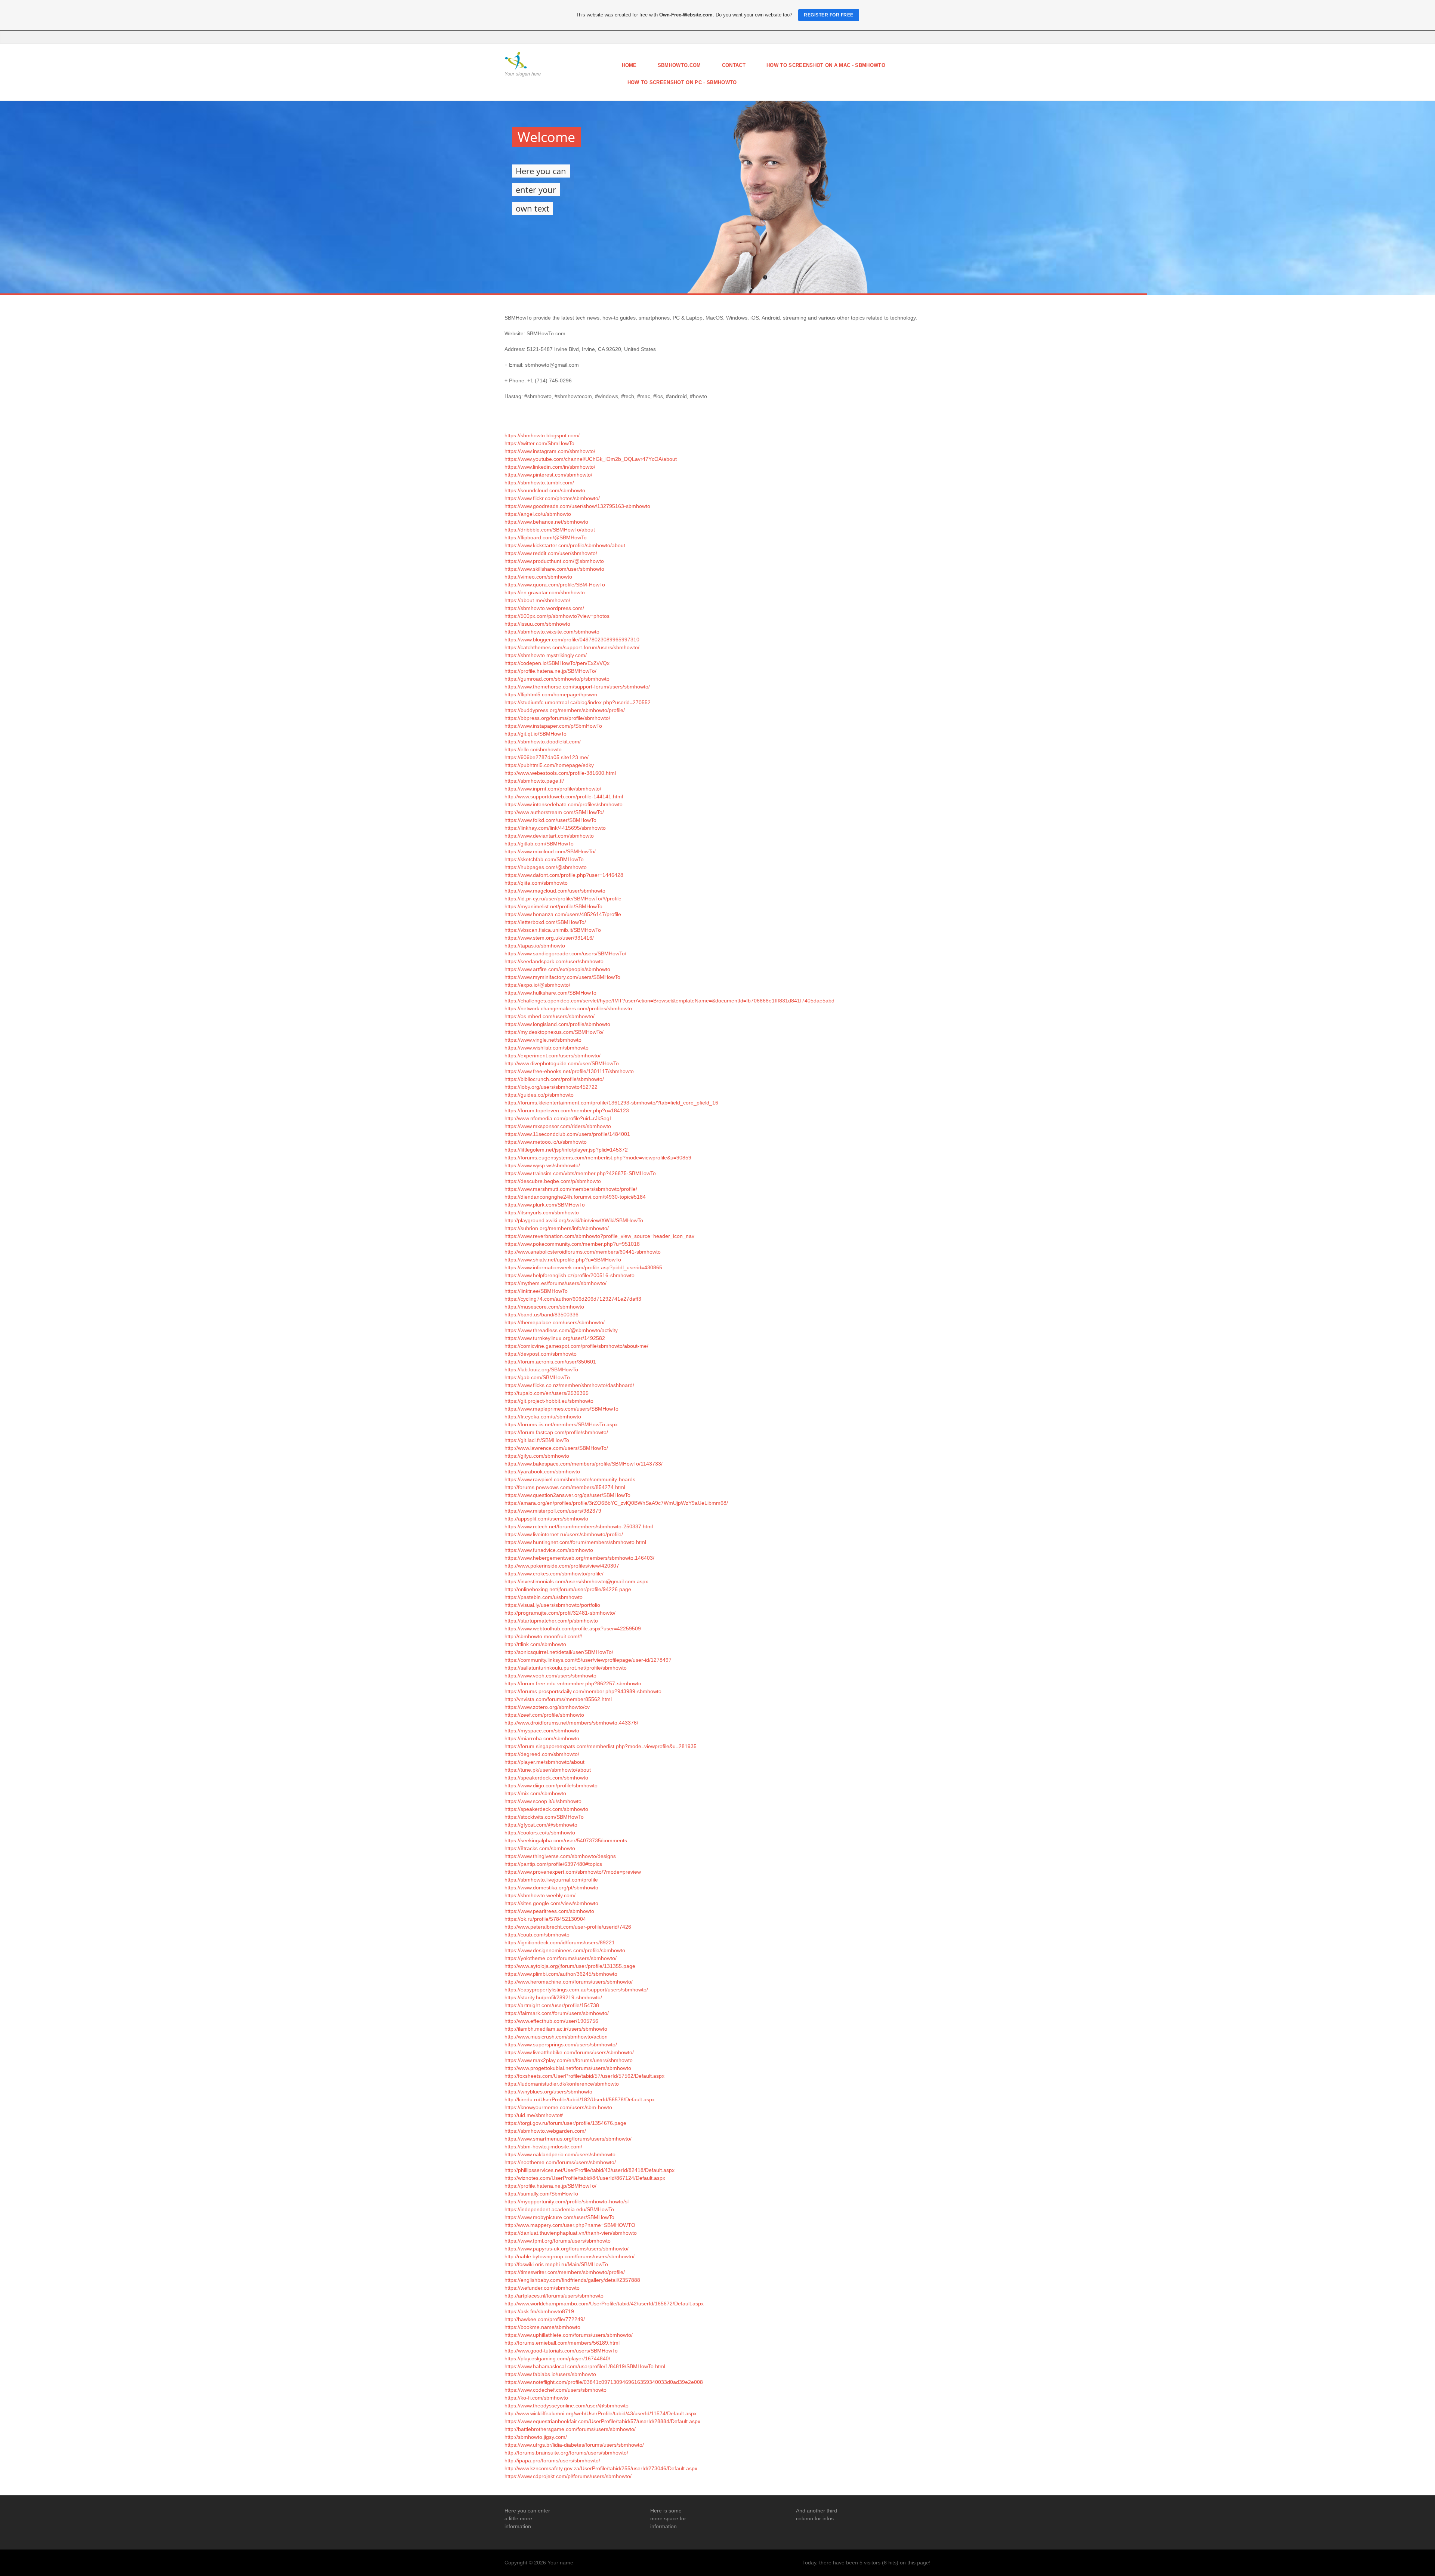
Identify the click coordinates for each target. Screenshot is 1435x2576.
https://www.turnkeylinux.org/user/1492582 (555, 1338)
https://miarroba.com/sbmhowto (542, 1738)
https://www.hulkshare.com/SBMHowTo (550, 993)
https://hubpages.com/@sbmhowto (546, 867)
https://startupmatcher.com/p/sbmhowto (551, 1621)
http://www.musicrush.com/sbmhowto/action (556, 2037)
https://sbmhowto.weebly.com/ (540, 1895)
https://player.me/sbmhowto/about (544, 1762)
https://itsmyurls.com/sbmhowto (542, 1212)
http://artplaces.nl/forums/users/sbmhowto (554, 2296)
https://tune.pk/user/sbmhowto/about (548, 1770)
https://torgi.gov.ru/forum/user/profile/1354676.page (565, 2123)
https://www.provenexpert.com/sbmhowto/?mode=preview (573, 1872)
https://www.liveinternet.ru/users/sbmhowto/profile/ (564, 1534)
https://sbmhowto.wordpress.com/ (544, 608)
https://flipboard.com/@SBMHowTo (546, 537)
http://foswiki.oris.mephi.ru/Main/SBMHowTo (556, 2264)
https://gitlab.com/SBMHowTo (539, 844)
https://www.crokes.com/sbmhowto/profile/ (554, 1574)
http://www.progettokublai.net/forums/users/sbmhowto (568, 2068)
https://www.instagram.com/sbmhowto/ (550, 451)
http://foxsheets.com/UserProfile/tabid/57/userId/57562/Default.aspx (584, 2076)
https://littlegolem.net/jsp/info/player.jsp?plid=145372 (566, 1150)
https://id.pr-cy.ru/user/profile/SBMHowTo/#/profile (563, 899)
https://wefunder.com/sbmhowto (542, 2288)
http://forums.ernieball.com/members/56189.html (562, 2343)
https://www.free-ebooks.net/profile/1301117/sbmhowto (569, 1071)
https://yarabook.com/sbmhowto (542, 1472)
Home (629, 65)
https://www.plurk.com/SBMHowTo (545, 1205)
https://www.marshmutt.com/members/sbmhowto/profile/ (571, 1189)
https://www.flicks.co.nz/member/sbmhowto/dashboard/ (569, 1385)
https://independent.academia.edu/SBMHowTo (559, 2209)
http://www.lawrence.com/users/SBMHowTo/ (556, 1448)
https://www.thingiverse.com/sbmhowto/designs (560, 1856)
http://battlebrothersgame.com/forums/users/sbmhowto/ (570, 2429)
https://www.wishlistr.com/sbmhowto (547, 1048)
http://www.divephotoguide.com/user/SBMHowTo (562, 1063)
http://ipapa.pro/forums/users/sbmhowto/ (552, 2461)
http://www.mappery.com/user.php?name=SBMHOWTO (570, 2225)
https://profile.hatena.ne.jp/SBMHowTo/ (550, 671)
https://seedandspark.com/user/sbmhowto (554, 961)
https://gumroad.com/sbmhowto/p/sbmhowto (557, 679)
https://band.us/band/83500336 (541, 1315)
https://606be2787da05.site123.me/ (547, 757)
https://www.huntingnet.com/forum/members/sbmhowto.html (575, 1542)
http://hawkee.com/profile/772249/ (545, 2319)
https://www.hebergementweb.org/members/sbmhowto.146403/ (579, 1558)
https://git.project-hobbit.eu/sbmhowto (549, 1401)
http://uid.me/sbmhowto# (534, 2115)
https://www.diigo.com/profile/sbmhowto (551, 1785)
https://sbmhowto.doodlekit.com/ (543, 742)
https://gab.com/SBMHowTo (537, 1377)
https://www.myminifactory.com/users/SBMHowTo (562, 977)
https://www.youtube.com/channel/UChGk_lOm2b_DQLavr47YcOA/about (591, 459)
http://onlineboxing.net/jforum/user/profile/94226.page (568, 1589)
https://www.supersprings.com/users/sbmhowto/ (561, 2045)
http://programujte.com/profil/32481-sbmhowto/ (560, 1613)
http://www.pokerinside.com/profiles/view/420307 (562, 1566)
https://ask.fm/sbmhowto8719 (539, 2311)
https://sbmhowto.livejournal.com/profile (551, 1880)
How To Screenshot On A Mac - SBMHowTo (826, 65)
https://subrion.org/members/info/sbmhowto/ (557, 1228)
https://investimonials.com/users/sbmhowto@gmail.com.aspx (576, 1581)
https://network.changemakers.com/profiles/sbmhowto (568, 1008)
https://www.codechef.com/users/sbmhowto (556, 2390)
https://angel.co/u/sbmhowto (538, 514)
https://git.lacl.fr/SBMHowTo (537, 1440)
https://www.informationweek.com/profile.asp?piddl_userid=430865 (583, 1267)
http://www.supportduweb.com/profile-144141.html (564, 796)
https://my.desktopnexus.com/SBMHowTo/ (554, 1032)
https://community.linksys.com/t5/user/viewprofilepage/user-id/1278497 (588, 1660)
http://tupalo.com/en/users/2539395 (547, 1393)
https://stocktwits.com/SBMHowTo (544, 1817)
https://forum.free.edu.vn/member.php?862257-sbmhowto (573, 1683)
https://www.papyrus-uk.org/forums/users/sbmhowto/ (567, 2249)
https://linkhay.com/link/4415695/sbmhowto (555, 828)
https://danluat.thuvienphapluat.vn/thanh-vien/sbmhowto (571, 2233)
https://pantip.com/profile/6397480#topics (553, 1864)
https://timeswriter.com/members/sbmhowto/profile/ (565, 2272)
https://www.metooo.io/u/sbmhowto (546, 1142)
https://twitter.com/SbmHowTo (539, 443)
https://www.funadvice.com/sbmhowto (549, 1550)
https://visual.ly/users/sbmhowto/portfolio (552, 1605)
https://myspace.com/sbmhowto (542, 1731)
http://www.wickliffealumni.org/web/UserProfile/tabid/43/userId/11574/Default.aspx (601, 2413)
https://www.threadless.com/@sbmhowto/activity (561, 1330)
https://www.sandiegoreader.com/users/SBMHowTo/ (565, 953)
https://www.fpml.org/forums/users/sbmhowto (558, 2241)
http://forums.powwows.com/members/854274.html (565, 1487)
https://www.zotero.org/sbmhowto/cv (547, 1707)
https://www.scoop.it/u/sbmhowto (543, 1801)
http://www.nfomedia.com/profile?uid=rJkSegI (558, 1118)
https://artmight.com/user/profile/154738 (552, 2005)
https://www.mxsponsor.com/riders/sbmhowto (558, 1126)
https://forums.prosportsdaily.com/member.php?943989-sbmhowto (583, 1691)
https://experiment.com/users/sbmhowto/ (553, 1056)
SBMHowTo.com (679, 65)
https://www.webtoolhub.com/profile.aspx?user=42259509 (573, 1629)
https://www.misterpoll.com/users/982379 (553, 1511)
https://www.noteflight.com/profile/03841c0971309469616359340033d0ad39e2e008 (604, 2382)
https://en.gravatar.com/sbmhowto (545, 592)
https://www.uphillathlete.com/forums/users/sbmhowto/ (569, 2335)
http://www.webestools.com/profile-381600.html (560, 773)
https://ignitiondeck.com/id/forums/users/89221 (560, 1942)
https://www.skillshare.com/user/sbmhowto (554, 569)
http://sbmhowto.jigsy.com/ (536, 2437)
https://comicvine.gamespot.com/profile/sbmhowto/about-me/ (576, 1346)
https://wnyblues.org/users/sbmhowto (548, 2092)
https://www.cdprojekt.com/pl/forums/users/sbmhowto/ (568, 2476)
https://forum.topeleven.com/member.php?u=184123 (567, 1110)
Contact (734, 65)
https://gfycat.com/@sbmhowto (541, 1825)
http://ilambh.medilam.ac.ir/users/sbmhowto (556, 2029)
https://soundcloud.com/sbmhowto (545, 490)
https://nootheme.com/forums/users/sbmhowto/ (560, 2162)
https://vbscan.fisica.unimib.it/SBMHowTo (553, 930)
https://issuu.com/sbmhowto (537, 624)
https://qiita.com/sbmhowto (536, 883)
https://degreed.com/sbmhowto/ (542, 1754)
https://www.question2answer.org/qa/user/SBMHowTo (567, 1495)
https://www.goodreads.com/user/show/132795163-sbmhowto (577, 506)
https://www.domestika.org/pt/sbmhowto (551, 1888)
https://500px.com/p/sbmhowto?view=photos (557, 616)
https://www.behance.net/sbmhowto (546, 522)
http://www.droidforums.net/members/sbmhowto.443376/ (571, 1723)
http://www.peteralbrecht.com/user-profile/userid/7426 (568, 1927)
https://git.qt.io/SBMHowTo (536, 734)
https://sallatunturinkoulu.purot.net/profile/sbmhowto (566, 1668)
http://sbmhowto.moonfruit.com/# (543, 1636)
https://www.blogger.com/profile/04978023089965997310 (572, 640)
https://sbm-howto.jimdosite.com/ (543, 2147)
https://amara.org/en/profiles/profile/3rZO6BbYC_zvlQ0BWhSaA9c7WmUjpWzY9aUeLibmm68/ (616, 1503)
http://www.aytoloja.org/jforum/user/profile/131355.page (570, 1966)
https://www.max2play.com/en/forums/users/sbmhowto (569, 2060)
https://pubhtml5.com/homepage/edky (549, 765)
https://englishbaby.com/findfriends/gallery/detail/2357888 (572, 2280)
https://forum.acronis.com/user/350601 (550, 1362)
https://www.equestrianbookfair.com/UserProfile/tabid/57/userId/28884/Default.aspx (602, 2421)
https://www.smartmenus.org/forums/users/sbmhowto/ (568, 2139)
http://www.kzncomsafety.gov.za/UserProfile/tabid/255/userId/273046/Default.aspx (601, 2468)
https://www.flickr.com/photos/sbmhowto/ (552, 498)
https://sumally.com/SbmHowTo (541, 2194)
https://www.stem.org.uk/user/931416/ (549, 938)
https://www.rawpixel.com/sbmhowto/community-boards (570, 1479)
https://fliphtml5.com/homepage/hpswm (551, 694)
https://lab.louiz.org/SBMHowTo (541, 1369)
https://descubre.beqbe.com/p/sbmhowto (553, 1181)
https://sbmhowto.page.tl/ (534, 781)
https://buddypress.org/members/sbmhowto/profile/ (565, 710)
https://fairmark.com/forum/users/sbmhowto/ (557, 2013)
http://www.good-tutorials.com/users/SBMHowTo (561, 2351)
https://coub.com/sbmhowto (537, 1935)
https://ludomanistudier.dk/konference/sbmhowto (562, 2084)
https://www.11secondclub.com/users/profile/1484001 (567, 1134)
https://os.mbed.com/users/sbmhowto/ (550, 1016)
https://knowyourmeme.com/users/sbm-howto (558, 2107)
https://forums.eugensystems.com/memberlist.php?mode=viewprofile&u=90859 (598, 1158)
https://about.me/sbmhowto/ (537, 600)
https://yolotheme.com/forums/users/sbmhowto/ (561, 1958)
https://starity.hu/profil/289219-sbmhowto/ (553, 1997)
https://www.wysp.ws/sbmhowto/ (542, 1165)
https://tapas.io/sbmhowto (535, 946)
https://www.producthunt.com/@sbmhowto (554, 561)
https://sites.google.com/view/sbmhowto (551, 1903)
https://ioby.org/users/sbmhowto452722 (551, 1087)
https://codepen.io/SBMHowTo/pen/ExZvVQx (557, 663)
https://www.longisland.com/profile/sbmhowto (557, 1024)
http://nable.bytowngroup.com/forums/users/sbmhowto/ (570, 2256)
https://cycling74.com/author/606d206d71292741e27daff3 (573, 1299)
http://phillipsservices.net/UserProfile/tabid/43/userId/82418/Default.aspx (590, 2170)
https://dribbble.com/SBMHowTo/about (550, 530)
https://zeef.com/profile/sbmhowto (544, 1715)
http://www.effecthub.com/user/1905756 (551, 2021)
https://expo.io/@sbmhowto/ (537, 985)
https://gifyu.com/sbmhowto (537, 1456)
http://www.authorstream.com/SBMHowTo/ (554, 812)
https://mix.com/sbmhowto (535, 1793)
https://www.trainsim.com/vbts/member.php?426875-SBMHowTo (580, 1173)
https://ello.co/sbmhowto (533, 749)
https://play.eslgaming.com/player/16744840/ (557, 2358)
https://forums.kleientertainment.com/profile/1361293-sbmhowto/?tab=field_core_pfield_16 (611, 1103)
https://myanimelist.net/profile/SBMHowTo (553, 906)
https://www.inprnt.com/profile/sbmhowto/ (553, 789)
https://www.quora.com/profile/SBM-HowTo (555, 585)
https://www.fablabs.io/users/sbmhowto (550, 2374)
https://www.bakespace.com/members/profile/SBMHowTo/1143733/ (584, 1464)
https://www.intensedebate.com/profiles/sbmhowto (564, 804)
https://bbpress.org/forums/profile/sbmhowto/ (557, 718)
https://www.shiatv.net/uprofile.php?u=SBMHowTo (563, 1260)
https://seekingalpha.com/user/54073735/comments (566, 1840)
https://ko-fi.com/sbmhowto (536, 2398)
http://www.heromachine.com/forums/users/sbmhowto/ (569, 1982)
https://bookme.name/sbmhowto (542, 2327)
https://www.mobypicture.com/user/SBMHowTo (559, 2217)
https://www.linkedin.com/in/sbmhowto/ (550, 467)
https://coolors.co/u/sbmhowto (540, 1833)
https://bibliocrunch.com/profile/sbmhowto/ (554, 1079)
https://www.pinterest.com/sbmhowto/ (548, 475)
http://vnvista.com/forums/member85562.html (558, 1699)
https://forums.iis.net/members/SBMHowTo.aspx (561, 1424)
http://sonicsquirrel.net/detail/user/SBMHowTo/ (559, 1652)
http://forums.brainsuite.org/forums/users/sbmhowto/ (566, 2453)
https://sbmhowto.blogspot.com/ (542, 435)
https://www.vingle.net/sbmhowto (543, 1040)
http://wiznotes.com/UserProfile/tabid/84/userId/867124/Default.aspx (585, 2178)
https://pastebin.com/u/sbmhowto (544, 1597)
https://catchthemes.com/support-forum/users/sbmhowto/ (572, 647)
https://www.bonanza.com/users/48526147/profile (563, 914)
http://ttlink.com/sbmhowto (535, 1644)
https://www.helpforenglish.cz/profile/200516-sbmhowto (570, 1275)
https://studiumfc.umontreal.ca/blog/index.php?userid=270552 (578, 702)
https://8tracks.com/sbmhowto (540, 1848)
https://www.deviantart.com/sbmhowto (549, 836)
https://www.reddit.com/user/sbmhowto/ (551, 553)
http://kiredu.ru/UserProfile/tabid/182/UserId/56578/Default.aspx (580, 2099)
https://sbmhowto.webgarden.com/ (545, 2131)
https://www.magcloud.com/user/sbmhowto (555, 891)
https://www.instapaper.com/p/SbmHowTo (553, 726)
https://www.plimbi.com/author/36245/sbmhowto (561, 1974)
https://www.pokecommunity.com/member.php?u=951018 (572, 1244)
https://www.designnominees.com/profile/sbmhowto (565, 1950)
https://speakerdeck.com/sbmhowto (546, 1778)
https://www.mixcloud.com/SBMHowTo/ (550, 851)
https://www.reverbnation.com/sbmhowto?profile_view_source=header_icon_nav (599, 1236)
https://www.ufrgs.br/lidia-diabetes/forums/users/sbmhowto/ (574, 2445)
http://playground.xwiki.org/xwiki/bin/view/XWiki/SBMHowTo (574, 1220)
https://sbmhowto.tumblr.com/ (539, 483)
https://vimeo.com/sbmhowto (538, 577)
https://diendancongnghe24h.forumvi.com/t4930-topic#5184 (575, 1197)
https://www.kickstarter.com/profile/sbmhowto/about (565, 545)
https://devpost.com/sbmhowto (541, 1354)
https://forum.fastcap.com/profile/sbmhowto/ (556, 1432)
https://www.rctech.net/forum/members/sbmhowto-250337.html (579, 1526)
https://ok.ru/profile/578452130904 (545, 1919)
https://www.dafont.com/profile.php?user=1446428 (564, 875)
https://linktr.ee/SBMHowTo (536, 1291)
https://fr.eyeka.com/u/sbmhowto (543, 1417)
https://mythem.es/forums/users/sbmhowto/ (556, 1283)
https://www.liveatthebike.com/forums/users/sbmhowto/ (569, 2052)
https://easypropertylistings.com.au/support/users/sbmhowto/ (576, 1990)
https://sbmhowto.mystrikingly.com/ (546, 655)
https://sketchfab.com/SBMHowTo (544, 859)
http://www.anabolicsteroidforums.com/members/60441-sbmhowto (583, 1252)
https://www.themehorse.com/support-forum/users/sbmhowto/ (577, 687)
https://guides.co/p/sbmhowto (539, 1095)
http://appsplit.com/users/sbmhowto (546, 1519)
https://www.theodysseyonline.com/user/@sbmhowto (567, 2406)
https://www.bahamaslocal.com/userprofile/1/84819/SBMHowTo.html (585, 2366)
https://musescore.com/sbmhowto (544, 1307)
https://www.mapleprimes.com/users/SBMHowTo (561, 1409)
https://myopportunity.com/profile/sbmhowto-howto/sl (567, 2201)
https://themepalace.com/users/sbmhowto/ (555, 1322)
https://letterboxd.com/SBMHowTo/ (545, 922)
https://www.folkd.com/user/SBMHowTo (550, 820)
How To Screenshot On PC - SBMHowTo (682, 82)
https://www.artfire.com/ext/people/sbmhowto (557, 969)
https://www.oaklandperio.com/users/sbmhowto (560, 2154)
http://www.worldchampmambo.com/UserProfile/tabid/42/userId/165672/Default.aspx (604, 2304)
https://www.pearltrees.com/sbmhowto (549, 1911)
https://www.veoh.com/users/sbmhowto (550, 1676)
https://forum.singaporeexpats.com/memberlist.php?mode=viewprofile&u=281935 (601, 1746)
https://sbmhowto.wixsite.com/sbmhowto (552, 632)
